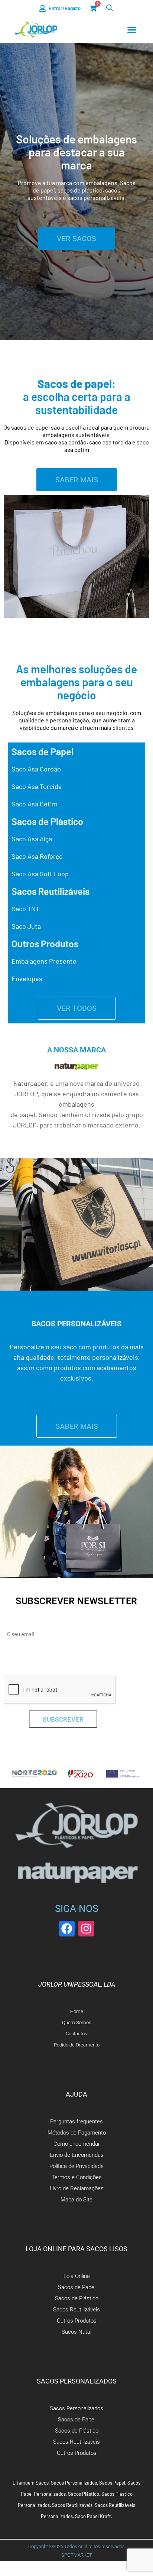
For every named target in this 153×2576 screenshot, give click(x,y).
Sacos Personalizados (74, 2483)
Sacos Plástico (84, 2494)
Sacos (42, 2483)
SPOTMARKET (77, 2555)
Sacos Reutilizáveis (72, 2505)
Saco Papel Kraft (93, 2516)
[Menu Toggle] (132, 30)
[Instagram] (86, 1929)
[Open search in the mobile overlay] (110, 8)
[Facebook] (67, 1929)
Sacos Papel (112, 2483)
